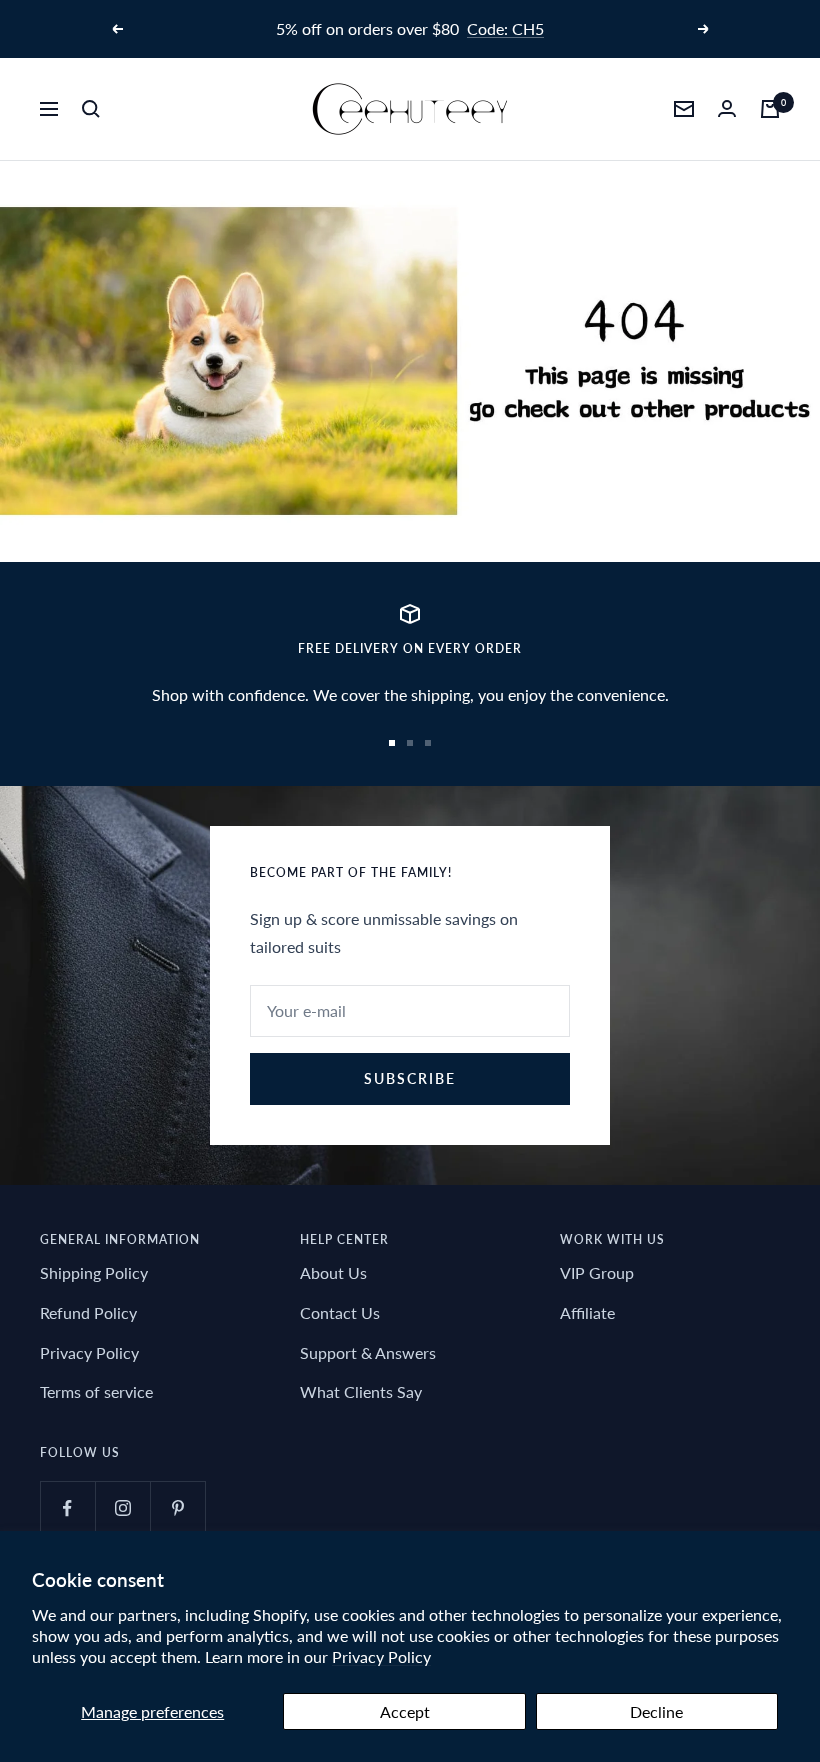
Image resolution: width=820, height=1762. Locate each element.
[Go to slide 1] (392, 743)
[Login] (727, 108)
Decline (656, 1711)
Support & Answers (368, 1352)
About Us (333, 1272)
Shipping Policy (94, 1272)
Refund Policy (88, 1312)
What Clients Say (361, 1391)
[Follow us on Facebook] (67, 1508)
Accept (405, 1711)
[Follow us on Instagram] (122, 1508)
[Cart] (770, 109)
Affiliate (587, 1312)
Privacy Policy (381, 1656)
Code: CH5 (505, 28)
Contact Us (340, 1312)
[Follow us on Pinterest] (177, 1508)
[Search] (91, 109)
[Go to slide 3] (428, 743)
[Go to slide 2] (410, 743)
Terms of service (96, 1391)
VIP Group (597, 1272)
